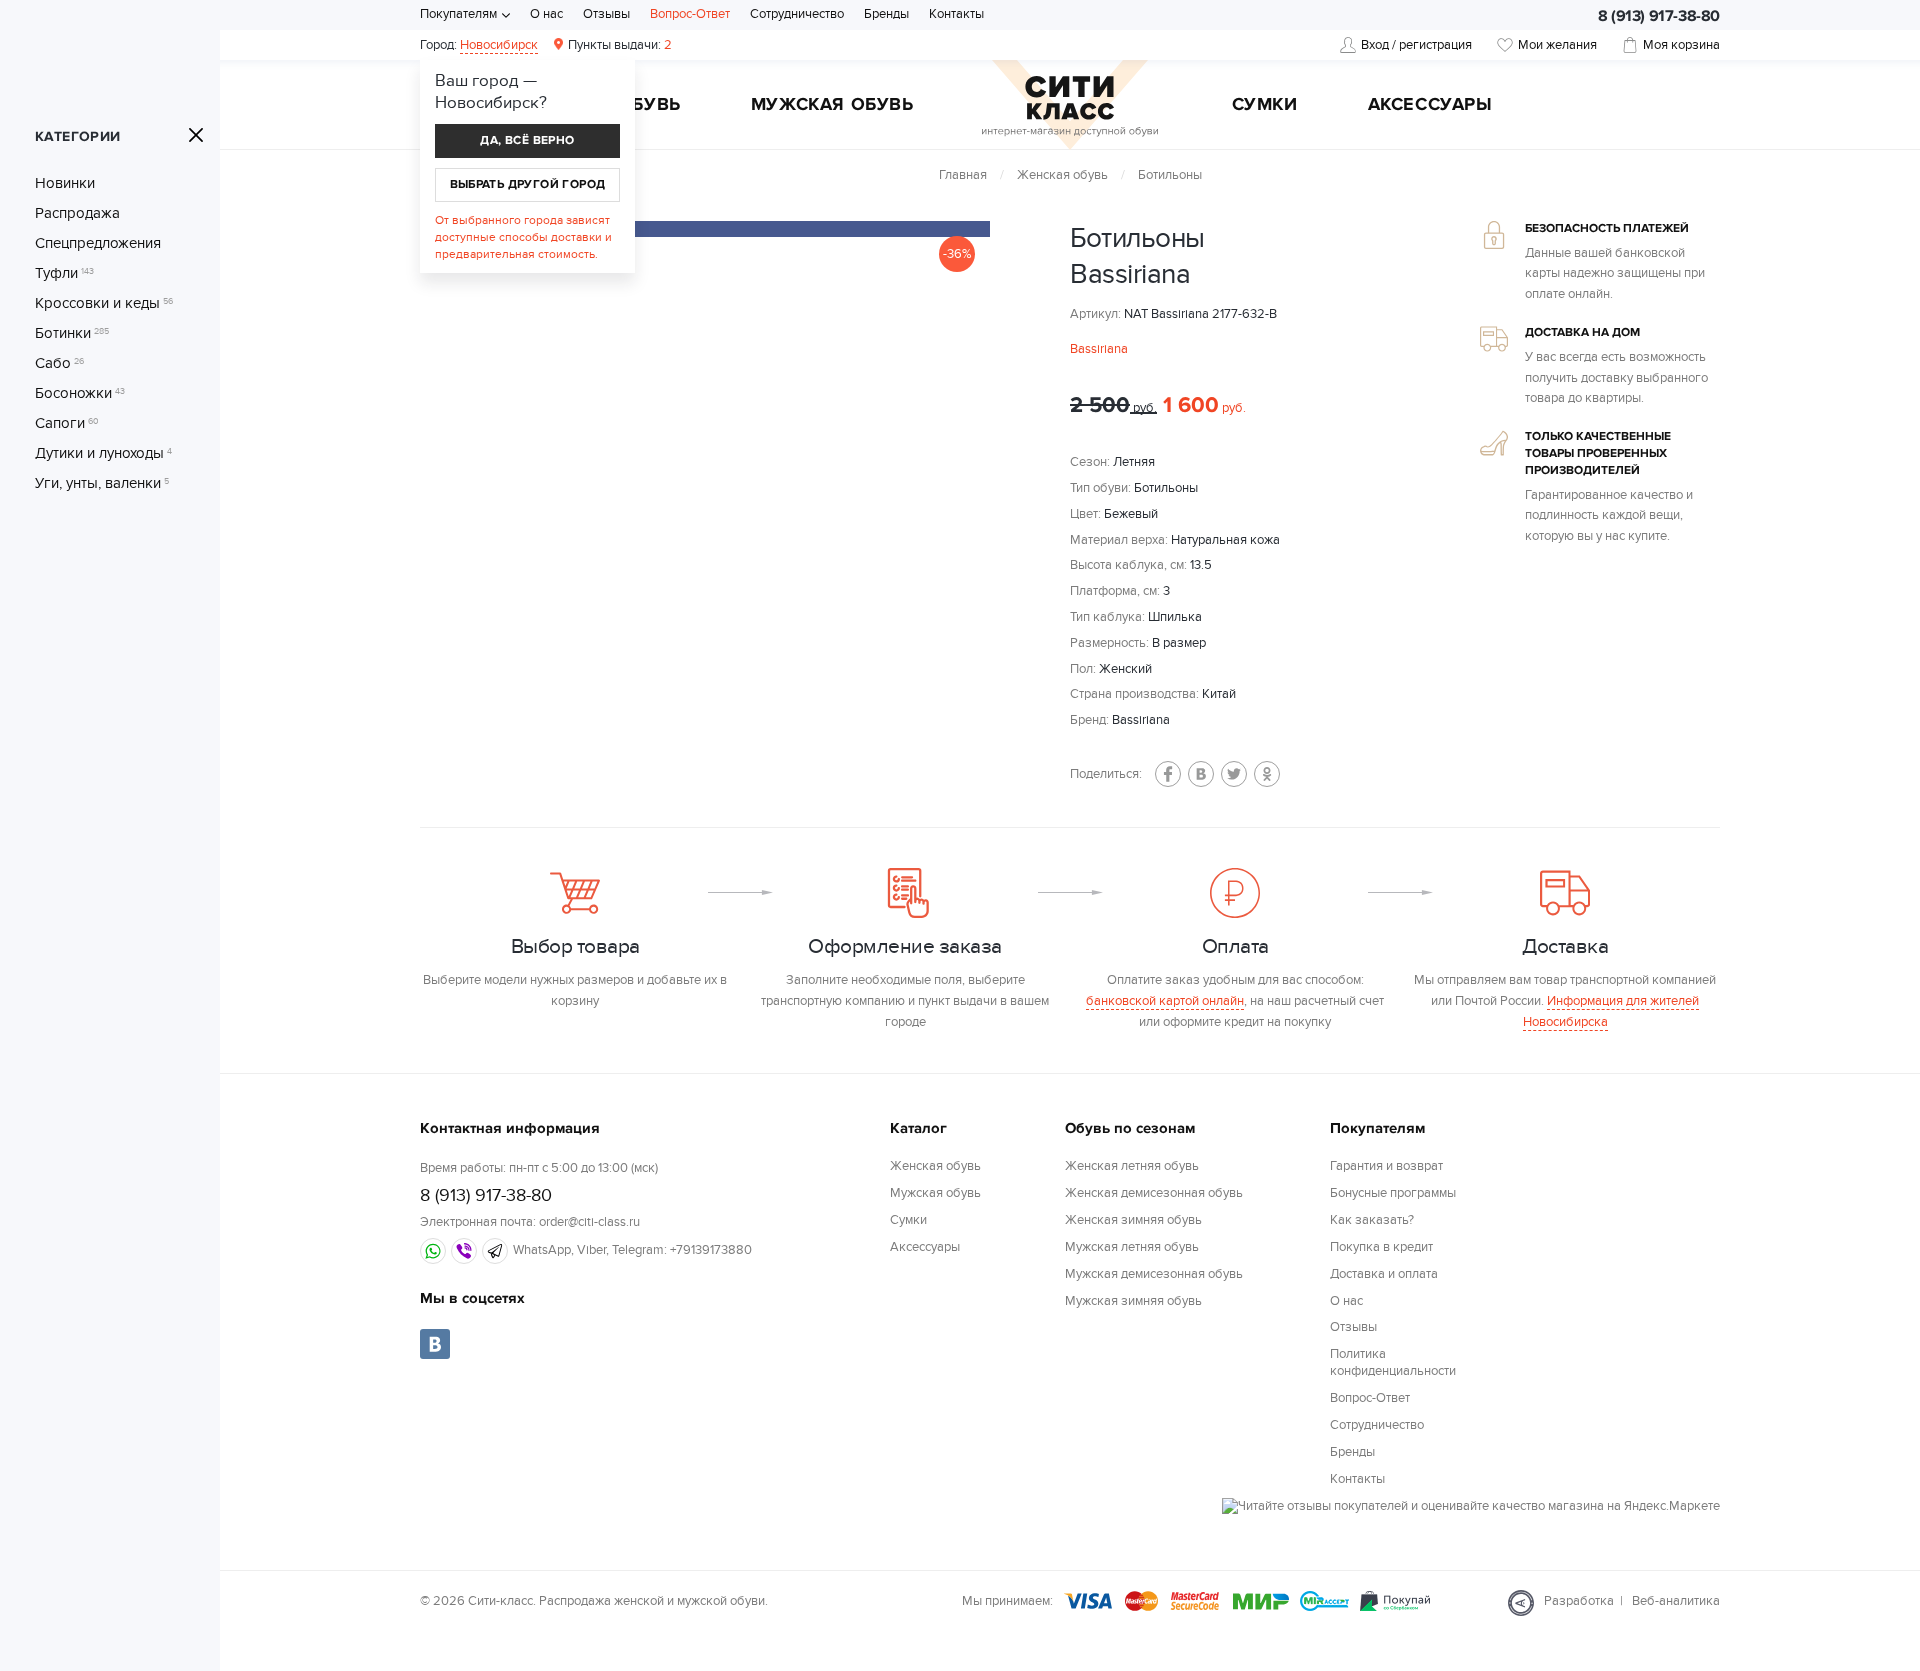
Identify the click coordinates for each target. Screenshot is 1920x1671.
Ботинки (72, 333)
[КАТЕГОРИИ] (196, 135)
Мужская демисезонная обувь (1154, 1274)
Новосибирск (499, 45)
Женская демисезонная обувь (1154, 1193)
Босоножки (80, 393)
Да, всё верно (527, 140)
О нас (546, 14)
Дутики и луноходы (103, 453)
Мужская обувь (832, 106)
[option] (750, 229)
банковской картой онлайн (1165, 1001)
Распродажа (77, 213)
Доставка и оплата (1384, 1274)
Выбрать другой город (528, 184)
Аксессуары (1430, 106)
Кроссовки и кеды (104, 303)
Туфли (64, 273)
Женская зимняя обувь (1133, 1220)
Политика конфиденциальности (1393, 1362)
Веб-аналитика (1676, 1601)
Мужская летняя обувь (1132, 1247)
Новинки (65, 183)
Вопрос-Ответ (690, 14)
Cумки (1265, 106)
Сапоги (67, 423)
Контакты (956, 14)
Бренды (886, 14)
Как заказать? (1372, 1220)
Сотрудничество (797, 14)
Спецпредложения (98, 243)
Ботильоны (1170, 175)
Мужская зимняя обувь (1133, 1301)
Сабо (59, 363)
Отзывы (606, 14)
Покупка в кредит (1381, 1247)
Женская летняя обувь (1132, 1166)
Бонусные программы (1393, 1193)
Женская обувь (1062, 175)
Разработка (1579, 1601)
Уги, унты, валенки (102, 483)
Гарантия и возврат (1386, 1166)
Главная (963, 175)
